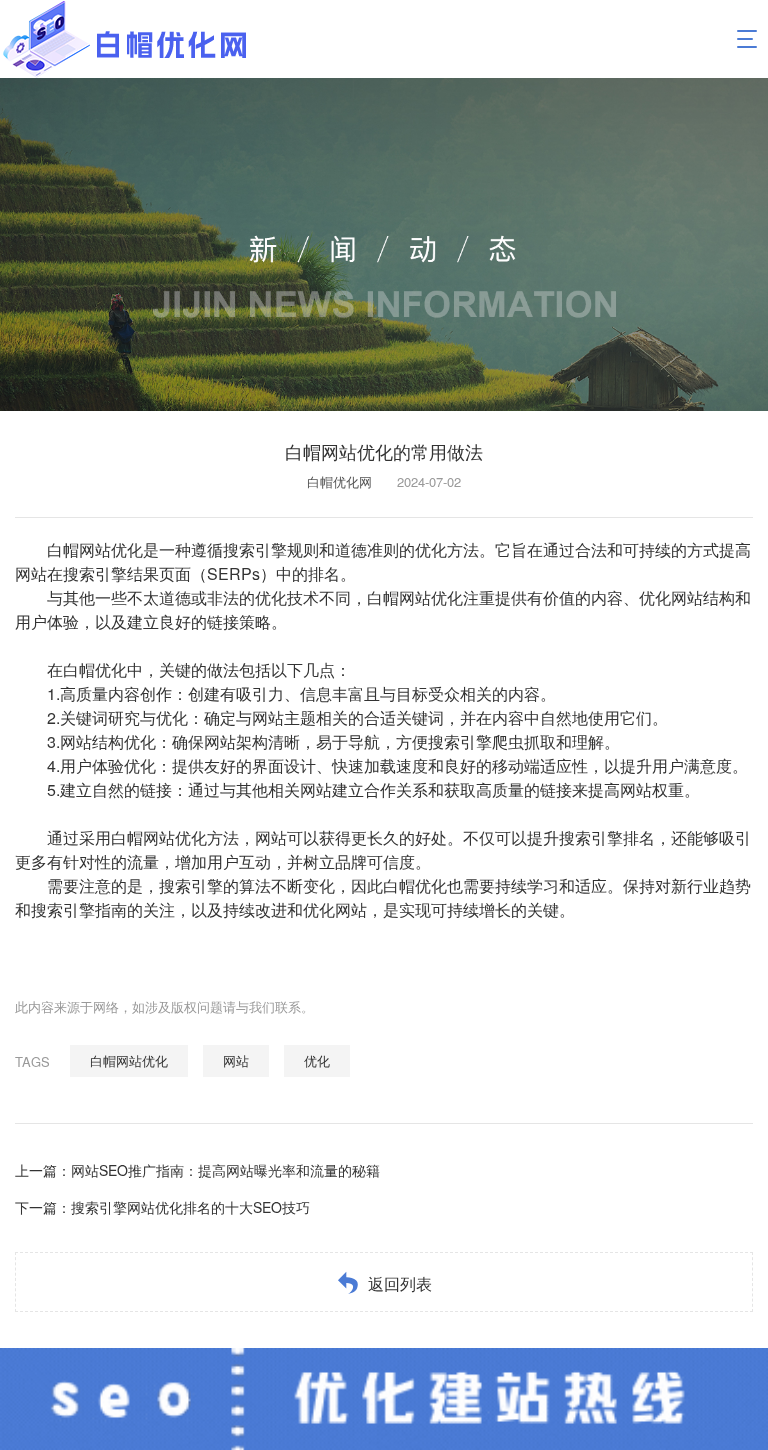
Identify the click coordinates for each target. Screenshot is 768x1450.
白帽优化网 (339, 481)
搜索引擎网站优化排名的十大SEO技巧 (190, 1207)
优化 (317, 1060)
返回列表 (400, 1283)
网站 (236, 1060)
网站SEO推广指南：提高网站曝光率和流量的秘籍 (225, 1170)
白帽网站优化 (129, 1060)
